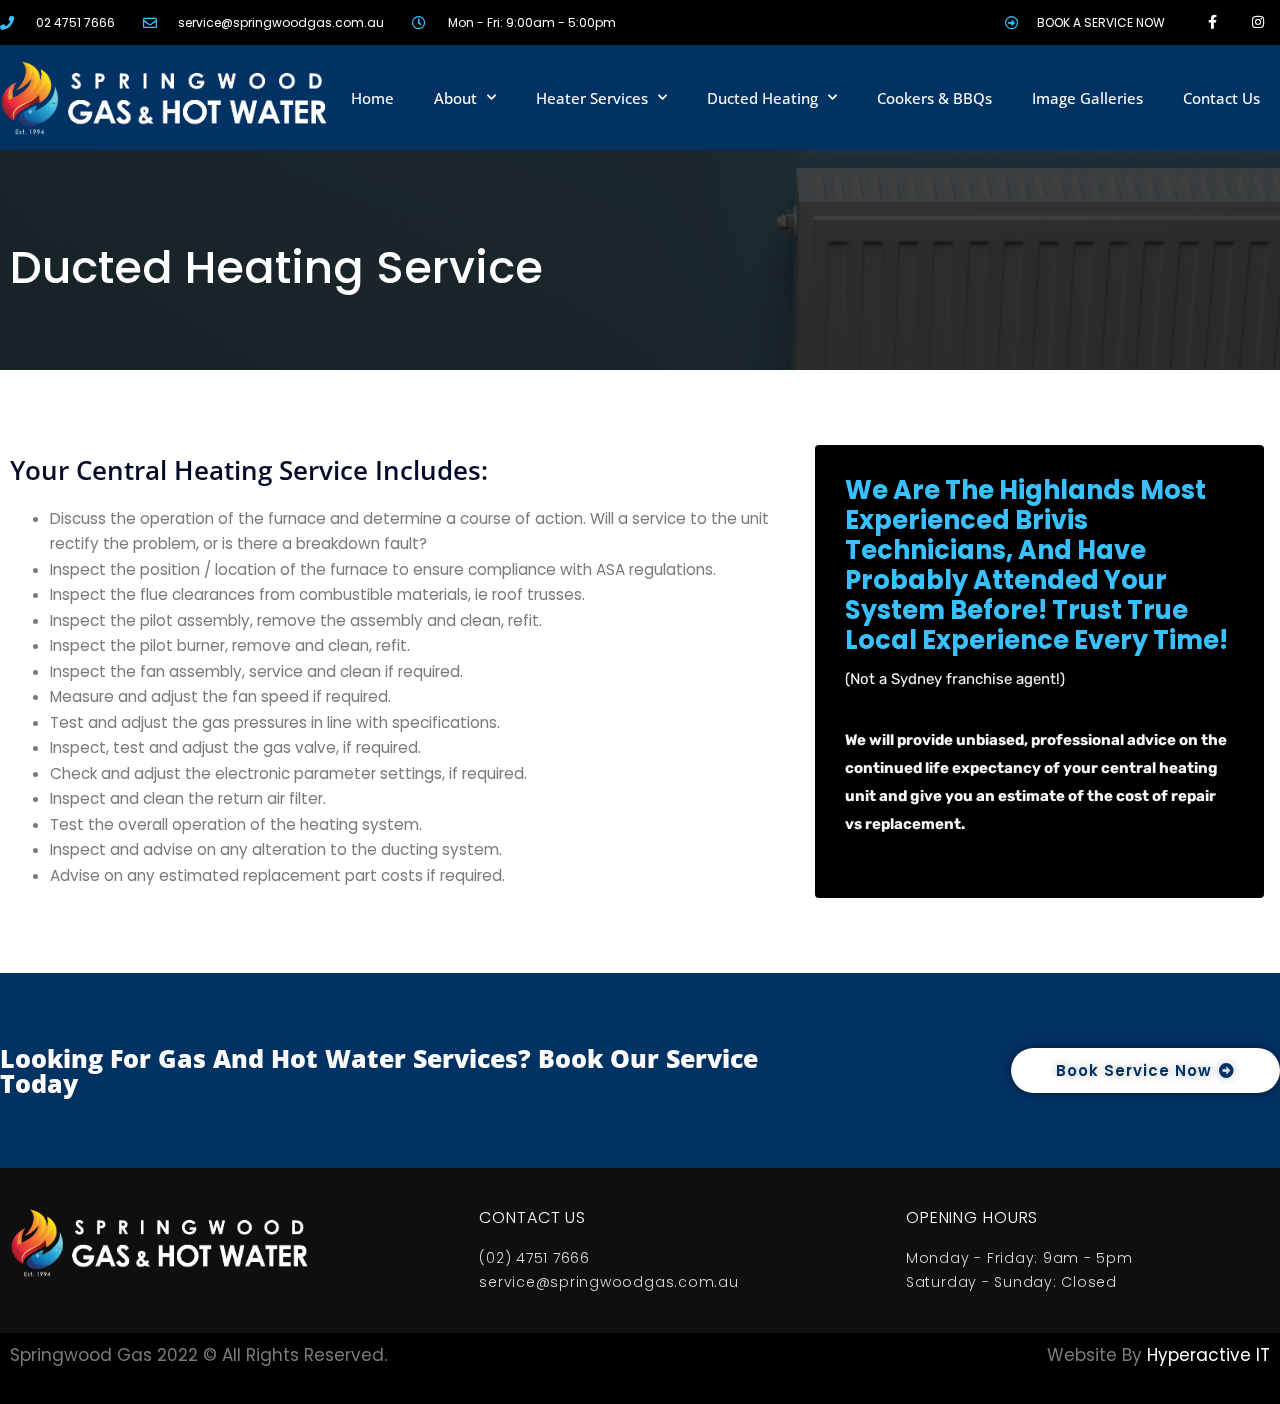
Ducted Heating (762, 98)
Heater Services (592, 98)
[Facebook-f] (1212, 22)
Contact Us (1221, 98)
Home (372, 98)
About (455, 98)
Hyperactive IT (1208, 1355)
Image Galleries (1087, 98)
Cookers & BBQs (934, 98)
